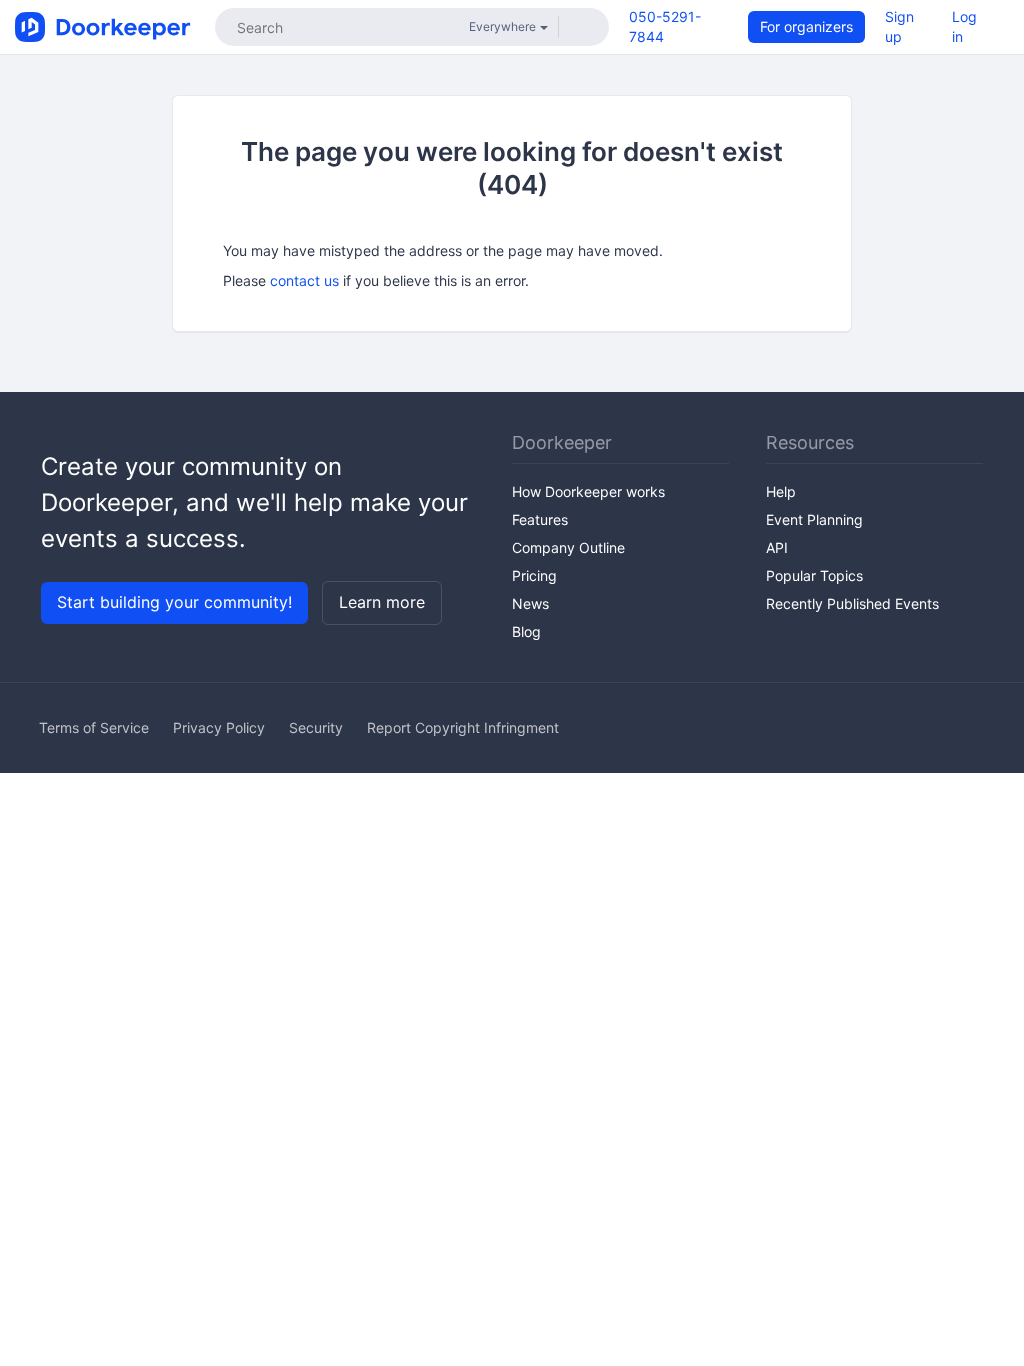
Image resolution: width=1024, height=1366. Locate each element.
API (777, 547)
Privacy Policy (219, 727)
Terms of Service (94, 727)
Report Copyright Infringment (463, 727)
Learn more (382, 602)
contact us (304, 280)
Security (316, 727)
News (530, 603)
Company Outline (568, 547)
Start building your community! (174, 602)
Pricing (534, 575)
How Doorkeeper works (588, 491)
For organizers (806, 26)
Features (540, 519)
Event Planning (814, 519)
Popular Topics (814, 575)
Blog (526, 631)
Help (781, 491)
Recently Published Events (852, 603)
